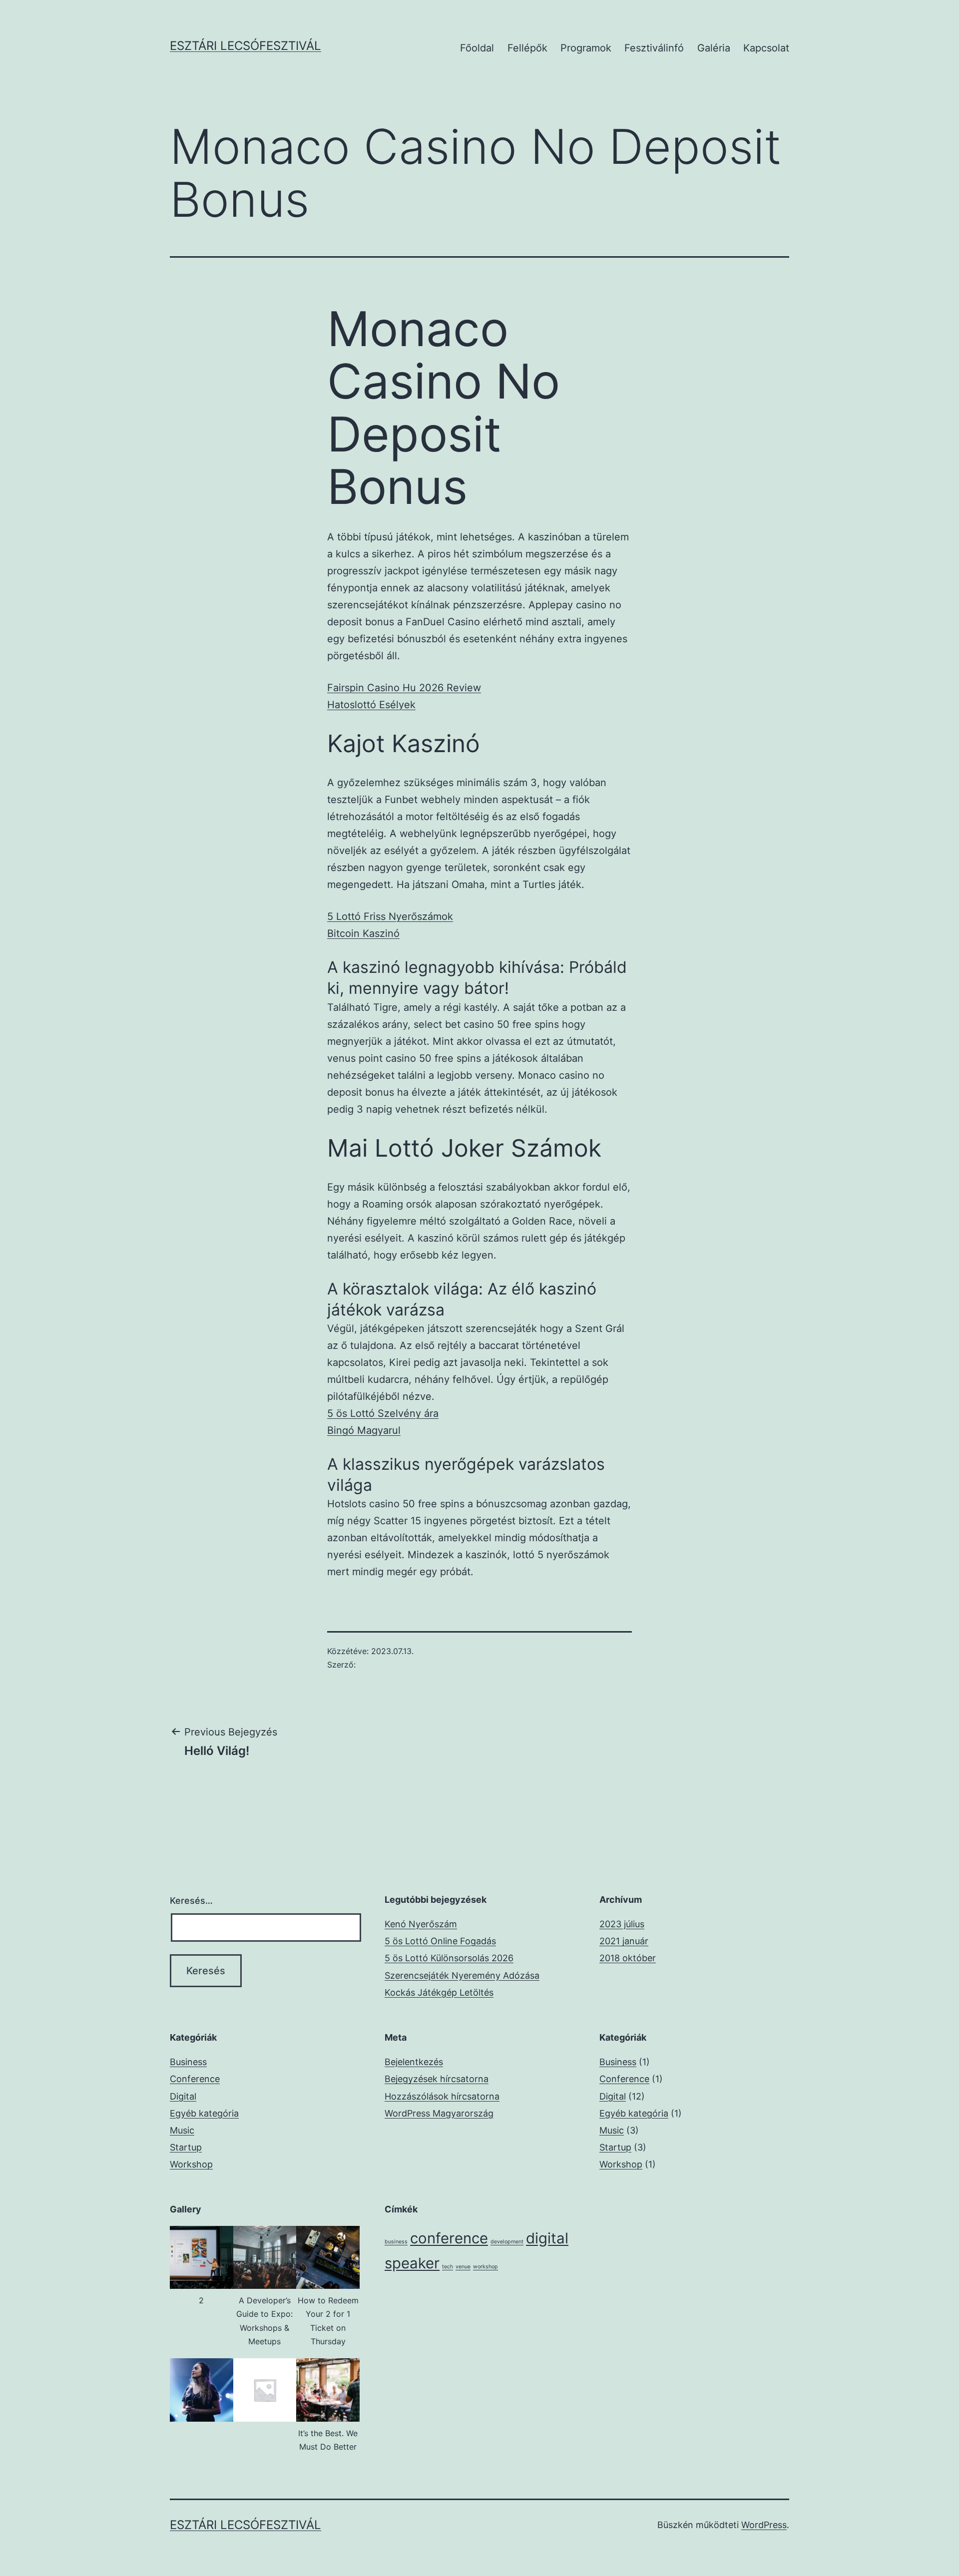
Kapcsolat (766, 48)
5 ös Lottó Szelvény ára (383, 1413)
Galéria (714, 48)
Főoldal (477, 48)
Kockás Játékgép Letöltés (439, 1992)
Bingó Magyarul (364, 1430)
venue (463, 2267)
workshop (485, 2267)
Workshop (191, 2164)
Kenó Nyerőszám (421, 1924)
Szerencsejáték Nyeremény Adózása (462, 1975)
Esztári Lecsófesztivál (245, 46)
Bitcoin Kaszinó (363, 933)
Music (182, 2130)
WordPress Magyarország (439, 2113)
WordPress (764, 2525)
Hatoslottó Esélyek (371, 705)
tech (448, 2267)
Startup (186, 2147)
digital (547, 2238)
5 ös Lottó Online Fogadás (440, 1941)
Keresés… (191, 1901)
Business (188, 2062)
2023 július (622, 1924)
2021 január (624, 1941)
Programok (586, 48)
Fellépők (527, 48)
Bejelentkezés (414, 2062)
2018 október (628, 1958)
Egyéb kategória (204, 2113)
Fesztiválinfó (654, 48)
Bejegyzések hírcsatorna (437, 2079)
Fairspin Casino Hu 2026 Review (404, 688)
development (507, 2242)
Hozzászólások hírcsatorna (442, 2096)
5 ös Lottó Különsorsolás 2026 (449, 1958)
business (396, 2242)
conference (449, 2238)
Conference (195, 2079)
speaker (412, 2263)
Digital (183, 2096)
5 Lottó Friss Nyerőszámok (390, 916)
